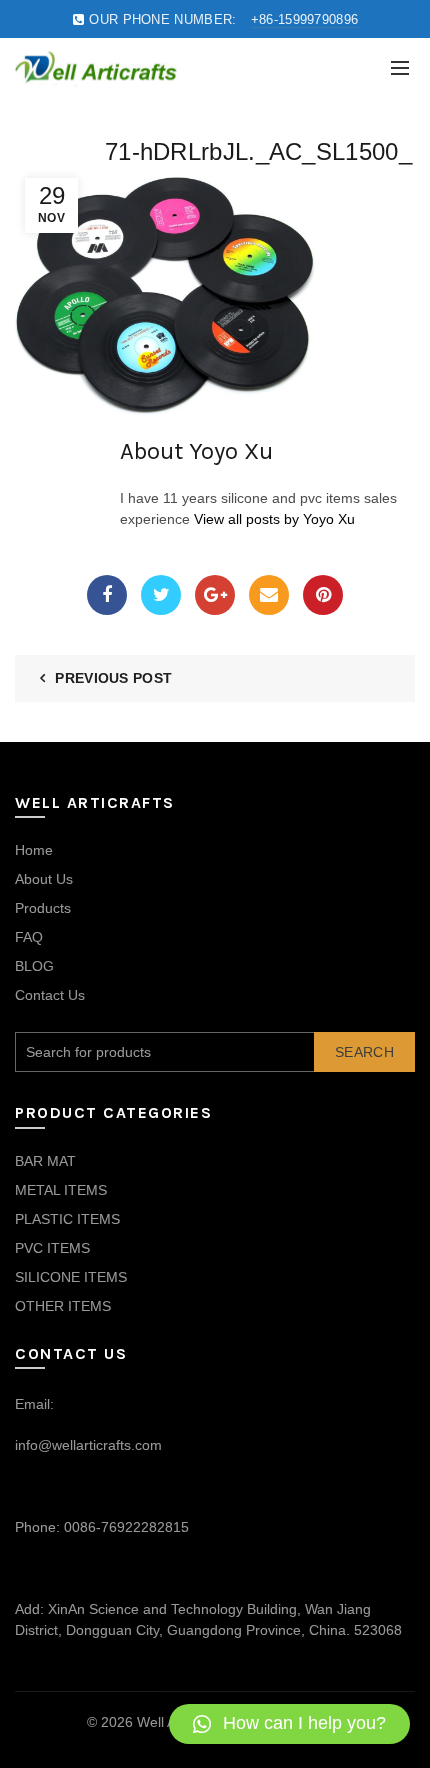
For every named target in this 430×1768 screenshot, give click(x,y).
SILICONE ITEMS (71, 1277)
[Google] (215, 595)
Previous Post (113, 678)
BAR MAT (45, 1161)
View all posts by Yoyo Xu (274, 519)
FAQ (29, 937)
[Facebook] (107, 595)
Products (43, 908)
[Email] (269, 595)
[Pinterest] (323, 595)
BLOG (34, 966)
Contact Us (50, 995)
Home (34, 850)
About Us (44, 879)
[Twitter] (161, 595)
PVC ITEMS (52, 1248)
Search (364, 1052)
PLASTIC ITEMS (67, 1219)
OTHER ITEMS (63, 1306)
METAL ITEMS (61, 1190)
